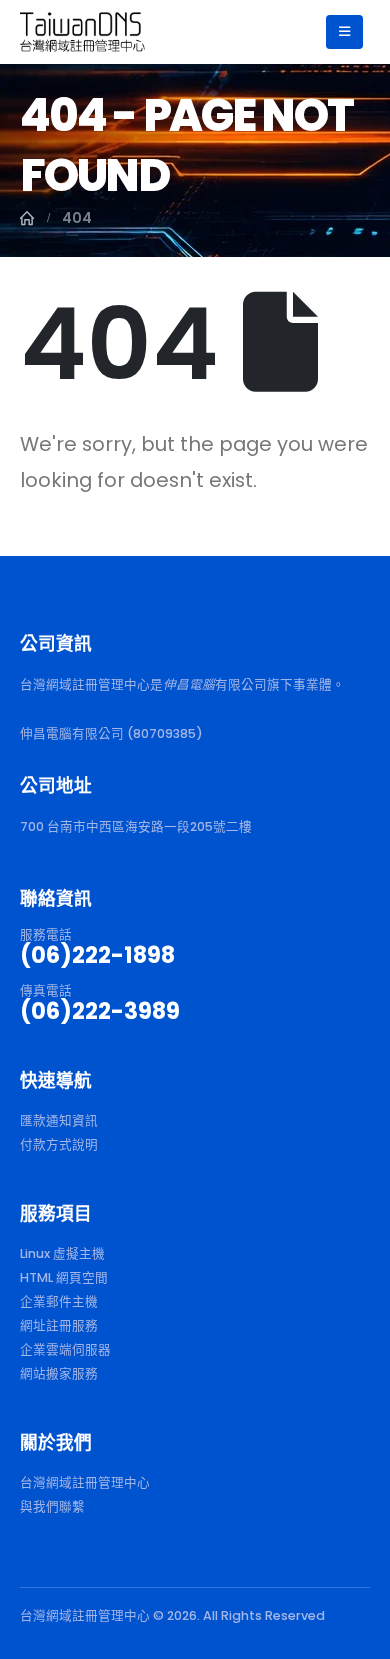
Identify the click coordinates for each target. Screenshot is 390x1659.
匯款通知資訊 (59, 1120)
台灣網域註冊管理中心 (85, 1482)
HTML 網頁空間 (64, 1277)
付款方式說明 (59, 1144)
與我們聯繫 (52, 1506)
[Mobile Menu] (344, 32)
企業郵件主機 (59, 1301)
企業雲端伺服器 (65, 1349)
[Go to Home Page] (27, 218)
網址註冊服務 (59, 1325)
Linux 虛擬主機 (62, 1253)
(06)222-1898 (97, 955)
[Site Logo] (82, 31)
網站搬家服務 (59, 1373)
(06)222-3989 (100, 1011)
